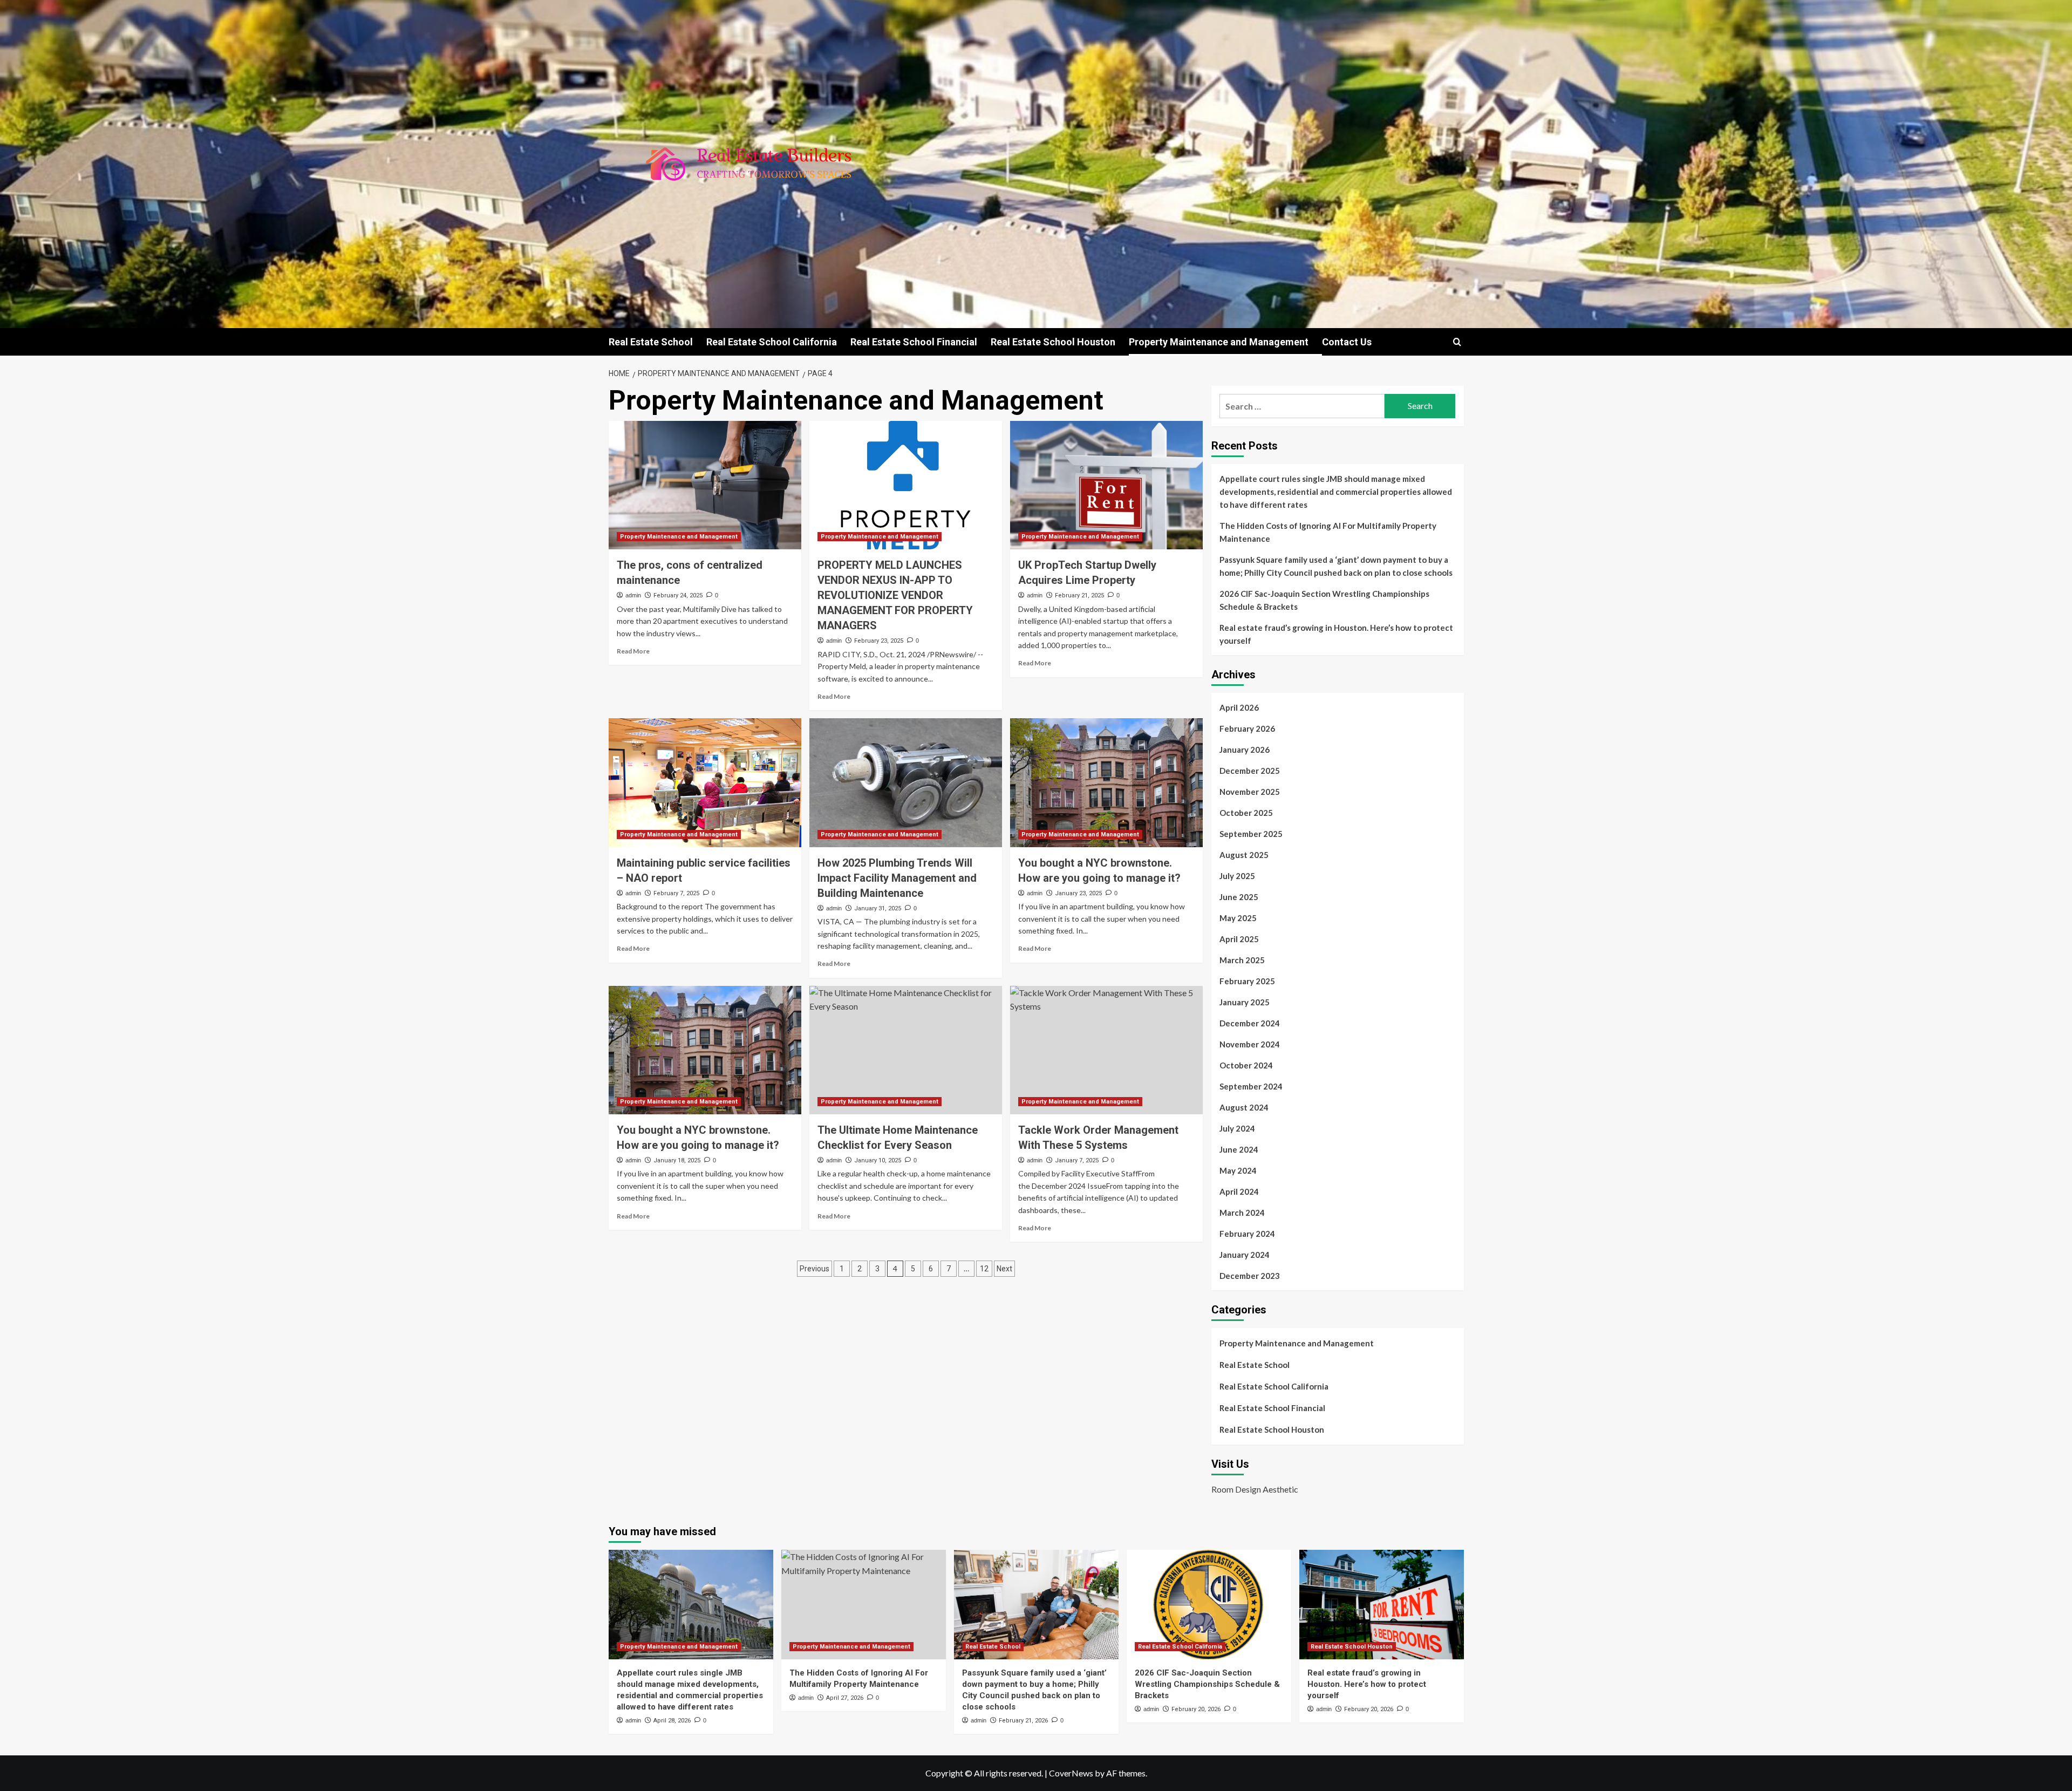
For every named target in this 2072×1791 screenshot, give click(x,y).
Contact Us (1347, 342)
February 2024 (1247, 1234)
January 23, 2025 (1078, 893)
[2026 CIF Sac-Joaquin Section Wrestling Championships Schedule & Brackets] (1209, 1605)
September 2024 (1251, 1086)
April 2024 (1239, 1191)
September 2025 (1251, 834)
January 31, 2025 (878, 908)
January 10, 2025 (878, 1160)
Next (1004, 1269)
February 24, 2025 (678, 595)
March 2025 (1242, 960)
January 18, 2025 (677, 1160)
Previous (815, 1269)
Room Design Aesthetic (1255, 1489)
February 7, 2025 (676, 893)
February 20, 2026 (1196, 1709)
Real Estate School (651, 342)
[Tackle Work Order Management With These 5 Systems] (1106, 1050)
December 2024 (1250, 1023)
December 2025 (1250, 771)
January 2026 (1245, 750)
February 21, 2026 (1023, 1721)
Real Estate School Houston (1053, 342)
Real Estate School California (772, 342)
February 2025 (1247, 981)
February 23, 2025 (879, 641)
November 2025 (1250, 792)
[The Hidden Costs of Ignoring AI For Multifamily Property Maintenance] (864, 1605)
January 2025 (1245, 1002)
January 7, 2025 (1077, 1160)
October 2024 (1246, 1065)
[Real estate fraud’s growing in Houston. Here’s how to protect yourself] (1382, 1605)
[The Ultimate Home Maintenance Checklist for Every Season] (906, 1050)
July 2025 (1237, 876)
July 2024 (1237, 1128)
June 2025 (1239, 897)
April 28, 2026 (672, 1721)
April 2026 (1239, 707)
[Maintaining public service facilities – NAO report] (705, 782)
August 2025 (1244, 855)
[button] (1457, 342)
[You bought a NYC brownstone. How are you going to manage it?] (1106, 782)
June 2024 (1239, 1149)
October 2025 (1246, 813)
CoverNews (1071, 1773)
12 (984, 1269)
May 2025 (1238, 918)
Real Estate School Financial (914, 342)
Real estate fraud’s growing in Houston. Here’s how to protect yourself (1336, 634)
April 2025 (1239, 939)
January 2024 (1245, 1255)
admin (633, 595)
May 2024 (1238, 1170)
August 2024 (1244, 1107)
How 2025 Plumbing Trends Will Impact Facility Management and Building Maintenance (897, 878)
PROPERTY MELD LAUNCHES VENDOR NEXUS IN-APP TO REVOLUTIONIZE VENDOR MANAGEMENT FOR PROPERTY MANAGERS (895, 595)
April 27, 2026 (845, 1698)
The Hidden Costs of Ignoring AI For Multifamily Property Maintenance (1328, 532)
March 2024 (1242, 1213)
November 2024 (1250, 1044)
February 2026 (1247, 728)
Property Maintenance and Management (1219, 342)
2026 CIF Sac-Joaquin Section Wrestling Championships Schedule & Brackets (1324, 600)
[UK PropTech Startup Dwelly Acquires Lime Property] (1106, 485)
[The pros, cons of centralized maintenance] (705, 485)
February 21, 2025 (1079, 595)
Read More (633, 651)
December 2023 (1250, 1276)
